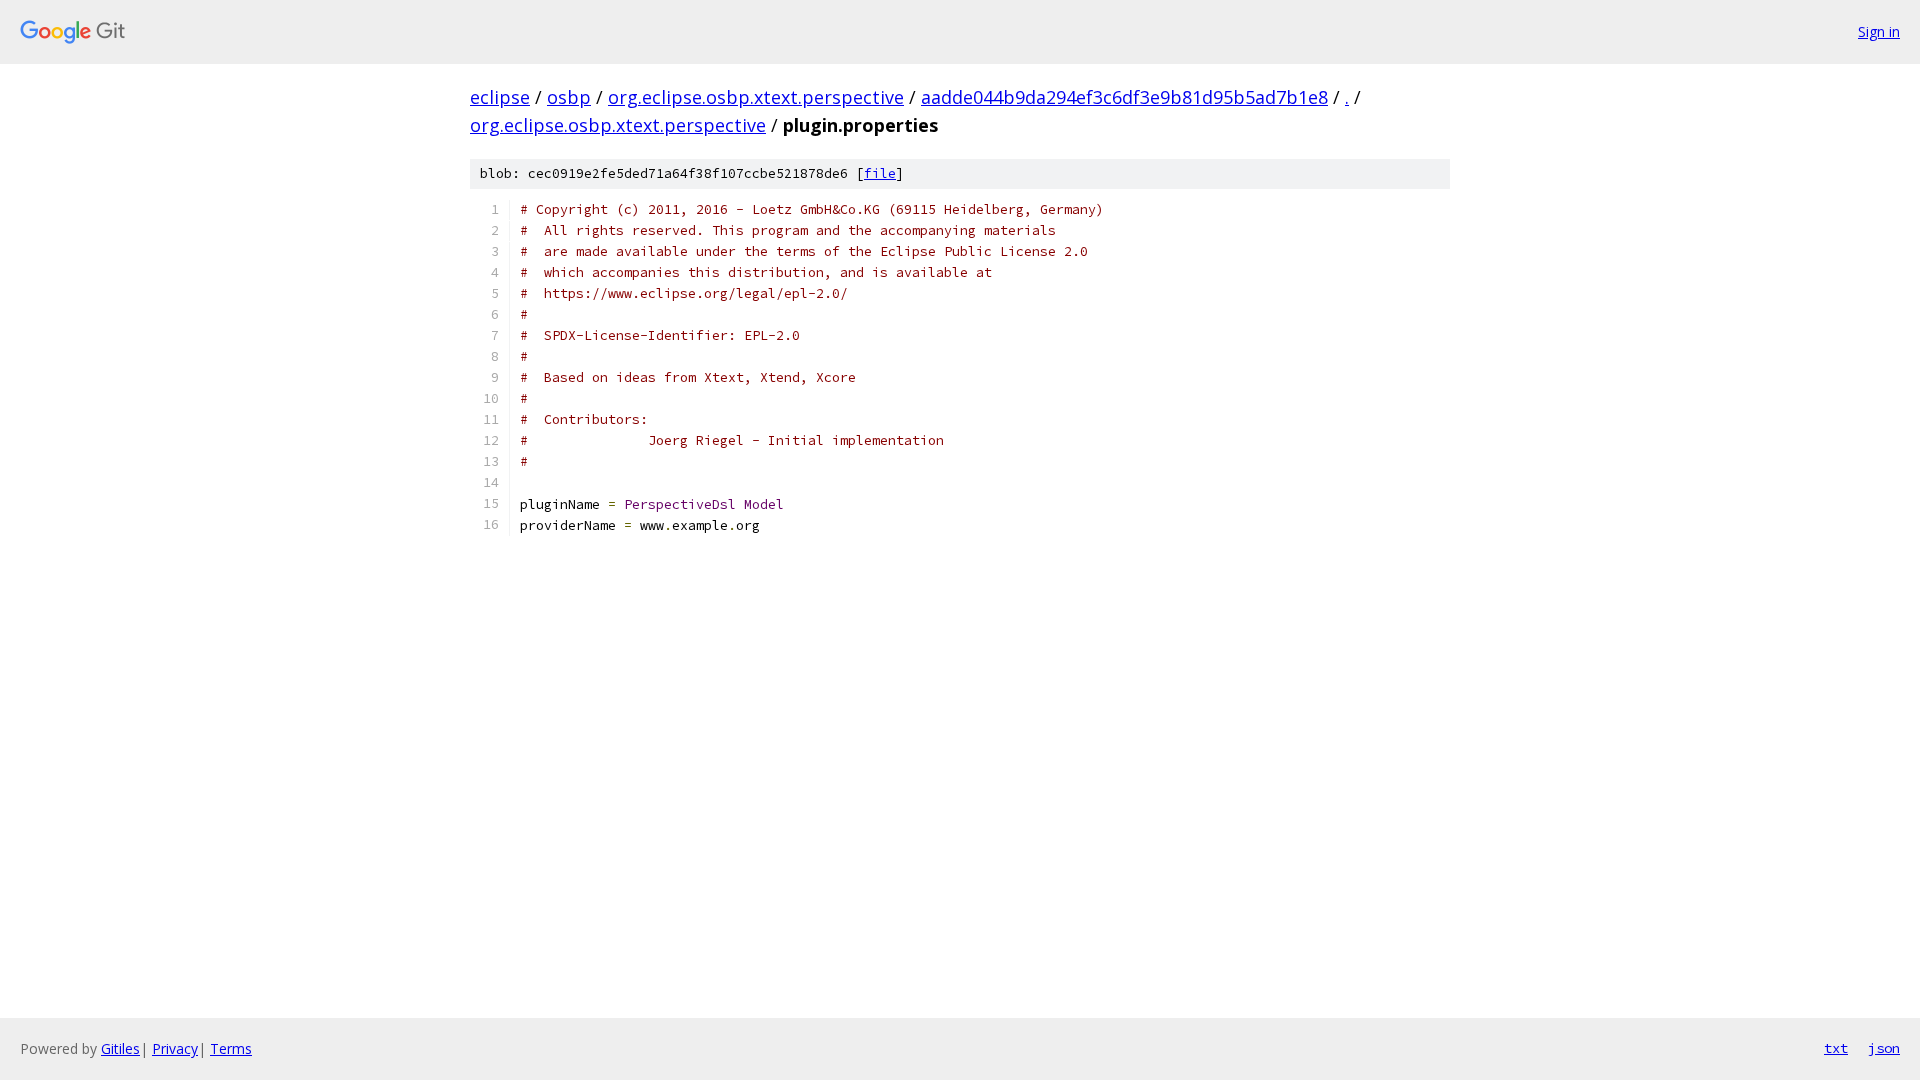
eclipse (500, 97)
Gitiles (120, 1048)
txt (1836, 1048)
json (1884, 1048)
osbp (569, 97)
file (880, 173)
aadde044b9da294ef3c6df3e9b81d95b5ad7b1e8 (1124, 97)
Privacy (175, 1048)
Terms (231, 1048)
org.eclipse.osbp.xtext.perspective (756, 97)
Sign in (1879, 31)
